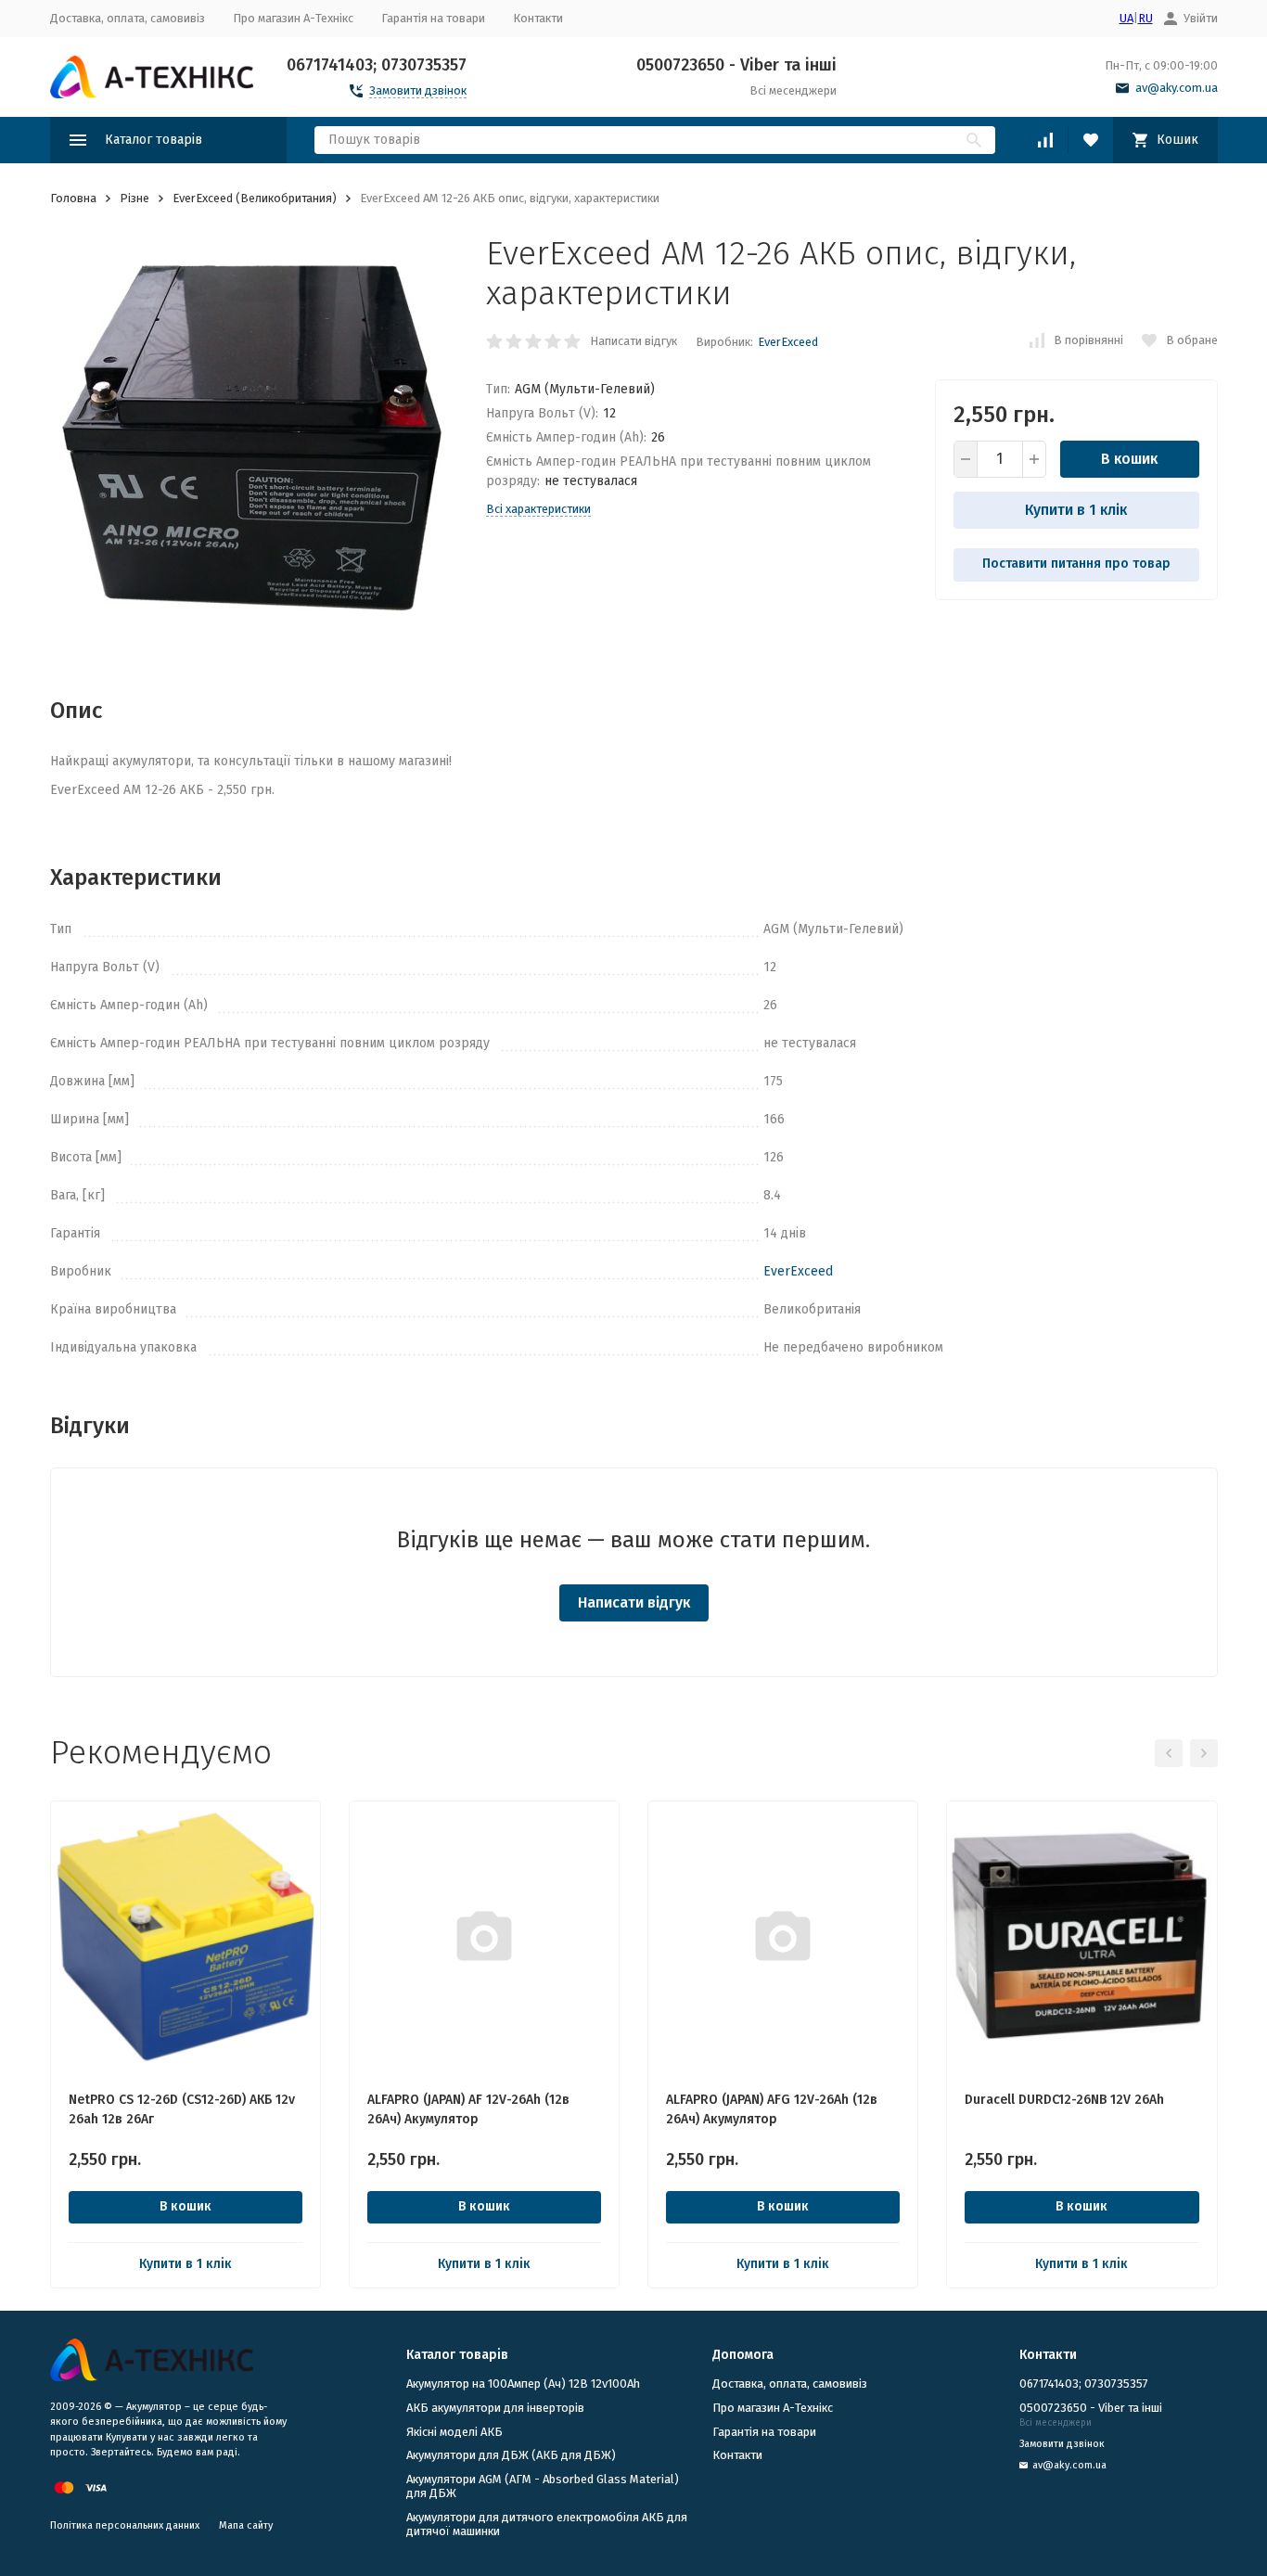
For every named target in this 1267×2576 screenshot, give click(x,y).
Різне (134, 198)
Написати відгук (633, 341)
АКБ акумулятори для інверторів (495, 2408)
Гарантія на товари (433, 18)
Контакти (538, 18)
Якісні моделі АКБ (454, 2432)
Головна (73, 198)
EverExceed (788, 342)
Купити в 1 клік (1076, 510)
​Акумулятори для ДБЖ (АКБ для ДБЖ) (511, 2455)
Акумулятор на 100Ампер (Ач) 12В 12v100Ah (523, 2384)
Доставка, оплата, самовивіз (128, 18)
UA (1126, 18)
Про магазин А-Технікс (293, 18)
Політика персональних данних (125, 2525)
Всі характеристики (538, 509)
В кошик (1129, 459)
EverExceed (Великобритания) (255, 198)
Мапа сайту (246, 2525)
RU (1145, 18)
